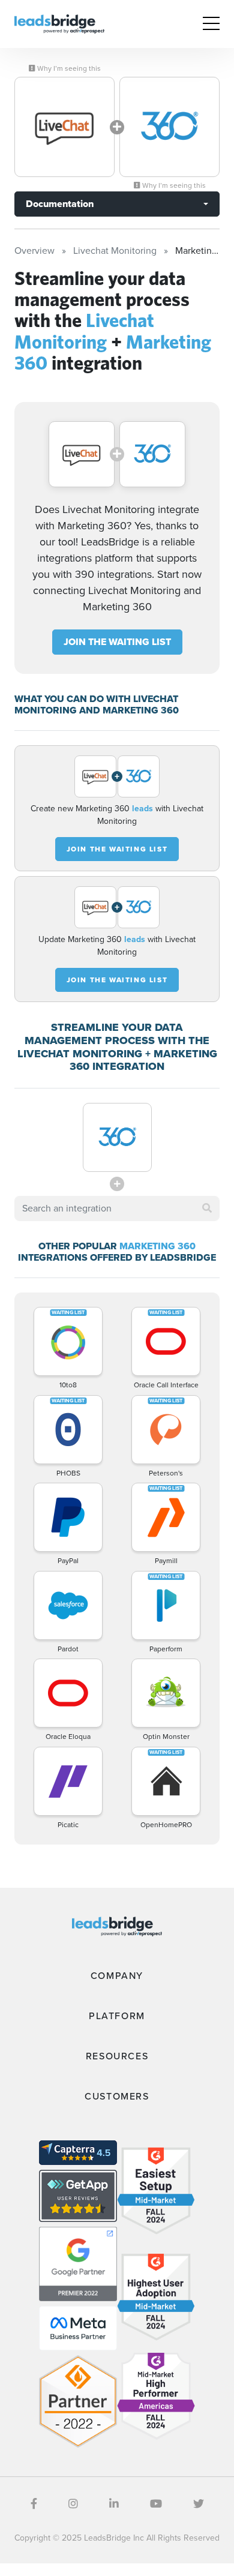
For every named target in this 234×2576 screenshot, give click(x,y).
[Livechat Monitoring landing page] (64, 127)
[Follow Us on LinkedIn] (114, 2504)
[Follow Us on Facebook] (34, 2504)
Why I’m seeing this (68, 68)
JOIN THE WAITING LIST (117, 642)
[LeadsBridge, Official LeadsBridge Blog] (59, 23)
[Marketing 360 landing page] (169, 127)
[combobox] (117, 1208)
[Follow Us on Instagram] (73, 2504)
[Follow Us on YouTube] (156, 2504)
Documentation (60, 204)
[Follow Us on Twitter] (199, 2504)
